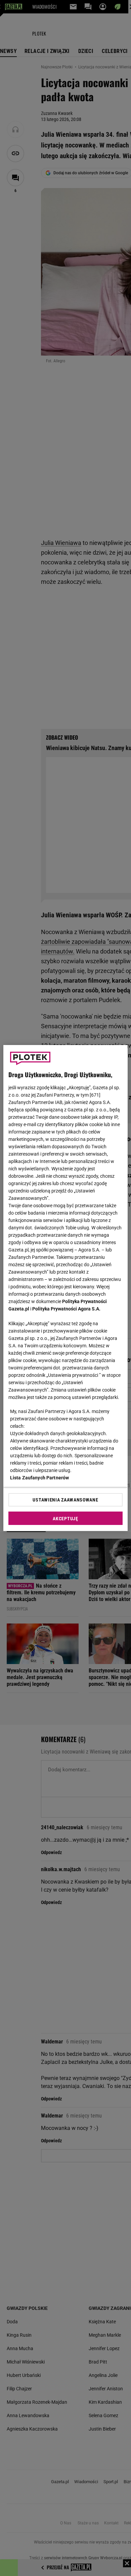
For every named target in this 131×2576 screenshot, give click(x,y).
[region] (66, 1288)
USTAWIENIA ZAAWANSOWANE (65, 1500)
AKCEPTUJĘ (65, 1519)
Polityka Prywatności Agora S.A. (66, 1309)
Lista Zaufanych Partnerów (40, 1478)
